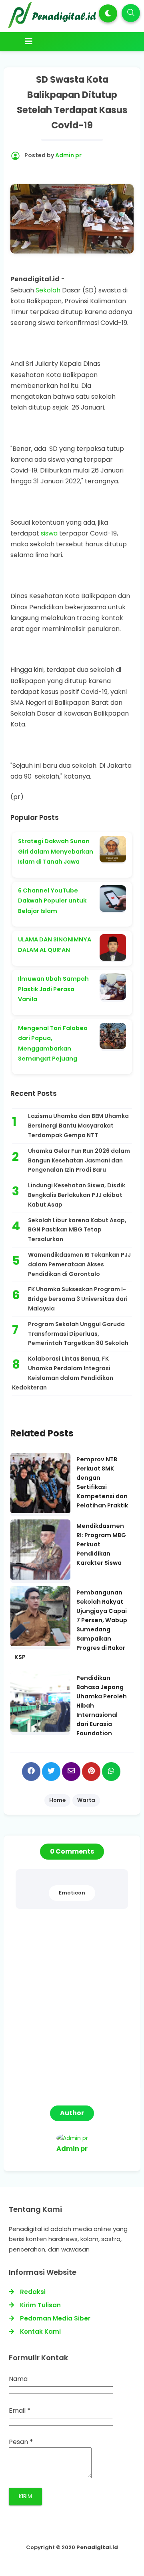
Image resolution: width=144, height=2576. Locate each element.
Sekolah (48, 290)
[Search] (131, 13)
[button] (108, 13)
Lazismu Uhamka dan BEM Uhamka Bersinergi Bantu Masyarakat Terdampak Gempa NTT (78, 1126)
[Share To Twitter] (51, 1772)
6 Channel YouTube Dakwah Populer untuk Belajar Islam (52, 901)
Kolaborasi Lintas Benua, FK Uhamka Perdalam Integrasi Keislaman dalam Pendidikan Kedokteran (63, 1373)
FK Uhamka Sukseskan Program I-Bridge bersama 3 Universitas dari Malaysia (78, 1299)
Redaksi (33, 2292)
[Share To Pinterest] (91, 1772)
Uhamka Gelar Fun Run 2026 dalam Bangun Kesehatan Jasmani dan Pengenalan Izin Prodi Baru (79, 1160)
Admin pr (72, 2149)
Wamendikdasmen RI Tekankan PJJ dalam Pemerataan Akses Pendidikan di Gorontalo (79, 1264)
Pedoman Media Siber (55, 2318)
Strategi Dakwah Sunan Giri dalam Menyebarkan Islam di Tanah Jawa (56, 851)
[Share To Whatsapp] (111, 1772)
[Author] (72, 2138)
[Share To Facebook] (31, 1772)
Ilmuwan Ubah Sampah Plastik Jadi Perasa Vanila (53, 989)
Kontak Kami (40, 2332)
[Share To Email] (71, 1772)
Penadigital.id (97, 2547)
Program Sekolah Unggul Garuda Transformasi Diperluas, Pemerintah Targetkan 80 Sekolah (78, 1334)
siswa (49, 533)
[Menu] (74, 41)
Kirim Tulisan (40, 2305)
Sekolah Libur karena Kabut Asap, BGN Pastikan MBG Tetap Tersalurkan (77, 1230)
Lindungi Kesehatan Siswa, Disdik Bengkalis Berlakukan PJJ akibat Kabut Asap (77, 1195)
